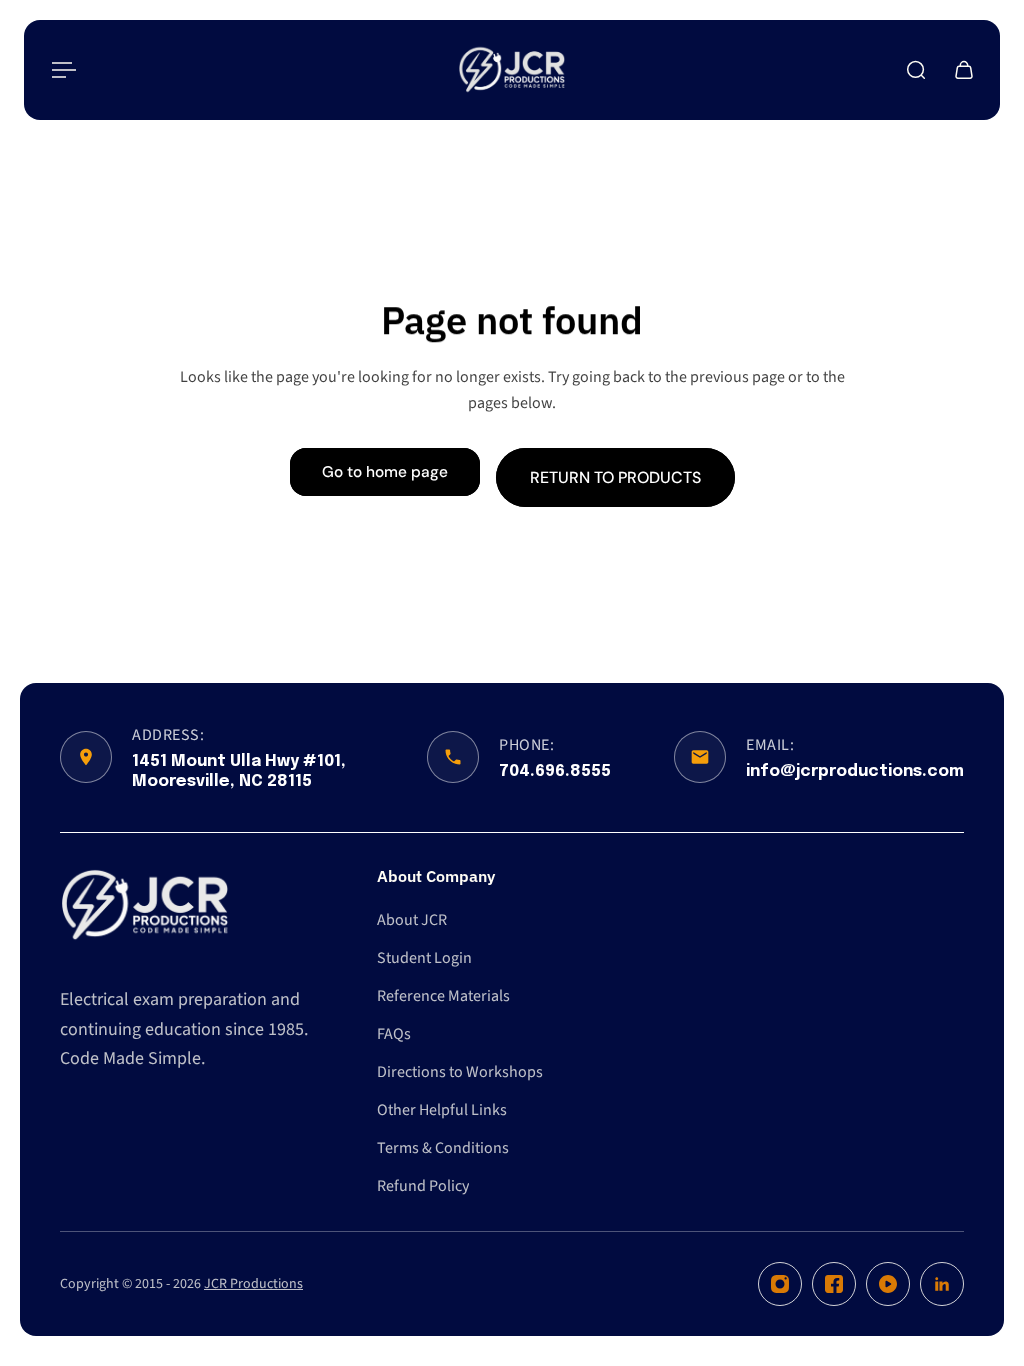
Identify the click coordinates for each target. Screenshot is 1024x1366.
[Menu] (60, 70)
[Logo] (512, 70)
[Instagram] (780, 1284)
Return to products (615, 476)
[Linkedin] (942, 1284)
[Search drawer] (916, 70)
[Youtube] (888, 1284)
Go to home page (385, 472)
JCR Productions (253, 1284)
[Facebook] (834, 1284)
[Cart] (964, 70)
